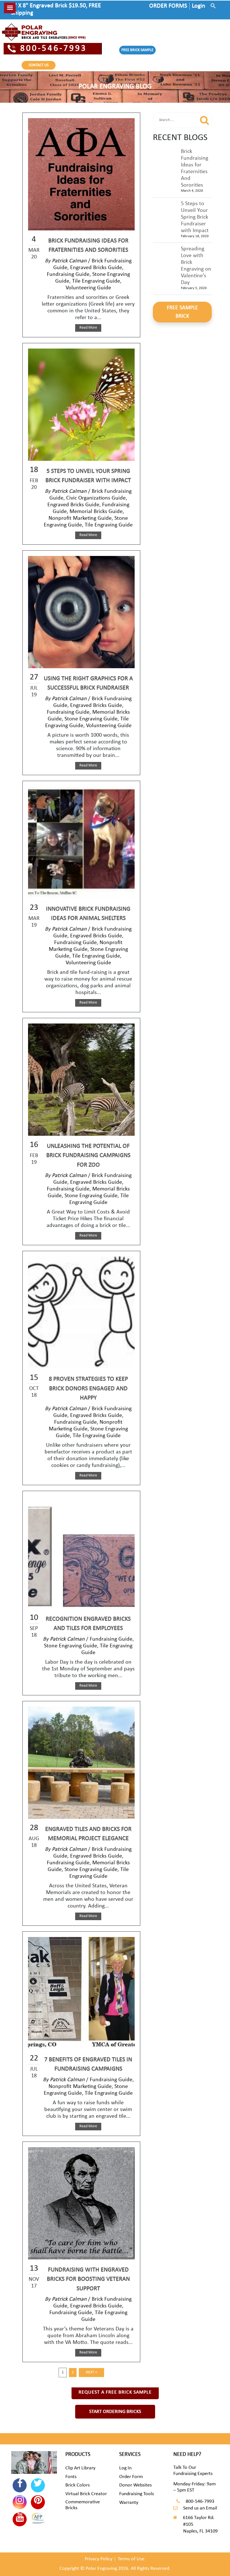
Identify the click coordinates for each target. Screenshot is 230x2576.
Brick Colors (78, 2485)
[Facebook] (20, 2485)
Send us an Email (200, 2508)
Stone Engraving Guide (91, 719)
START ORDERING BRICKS (115, 2412)
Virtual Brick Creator (86, 2494)
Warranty (129, 2503)
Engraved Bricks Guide (96, 268)
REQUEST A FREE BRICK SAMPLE (115, 2392)
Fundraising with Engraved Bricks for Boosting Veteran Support (88, 2279)
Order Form (131, 2477)
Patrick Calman (69, 261)
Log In (125, 2468)
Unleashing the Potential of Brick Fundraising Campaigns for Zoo (88, 1156)
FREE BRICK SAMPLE (137, 50)
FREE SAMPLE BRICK (182, 312)
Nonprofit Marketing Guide (80, 518)
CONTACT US (39, 65)
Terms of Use (131, 2559)
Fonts (71, 2477)
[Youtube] (20, 2519)
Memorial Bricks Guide (96, 512)
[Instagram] (20, 2502)
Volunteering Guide (88, 288)
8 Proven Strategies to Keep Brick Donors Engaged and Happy (88, 1389)
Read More (88, 328)
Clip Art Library (80, 2468)
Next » (91, 2372)
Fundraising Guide (68, 274)
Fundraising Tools (137, 2494)
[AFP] (38, 2519)
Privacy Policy (99, 2559)
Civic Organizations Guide (96, 498)
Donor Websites (135, 2485)
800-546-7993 (54, 49)
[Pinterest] (38, 2502)
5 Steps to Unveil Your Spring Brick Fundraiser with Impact (195, 217)
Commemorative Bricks (83, 2505)
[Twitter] (38, 2485)
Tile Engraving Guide (96, 281)
